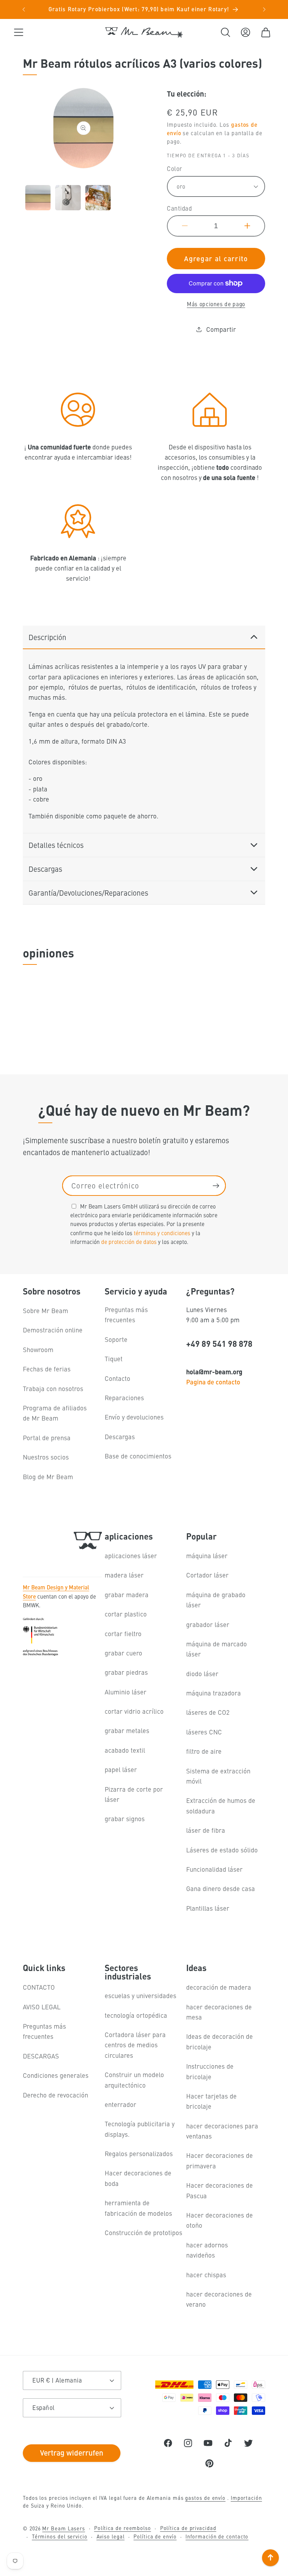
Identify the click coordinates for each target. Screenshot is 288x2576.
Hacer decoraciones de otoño (220, 2220)
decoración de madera (219, 1987)
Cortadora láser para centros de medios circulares (135, 2045)
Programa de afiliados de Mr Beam (55, 1413)
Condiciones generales (56, 2075)
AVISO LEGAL (42, 2007)
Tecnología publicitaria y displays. (140, 2129)
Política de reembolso (123, 2528)
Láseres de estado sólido (222, 1850)
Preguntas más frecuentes (126, 1315)
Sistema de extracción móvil (218, 1776)
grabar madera (127, 1595)
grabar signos (125, 1819)
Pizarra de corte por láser (134, 1794)
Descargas (120, 1437)
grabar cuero (123, 1653)
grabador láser (208, 1624)
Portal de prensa (47, 1438)
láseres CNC (204, 1732)
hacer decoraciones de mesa (219, 2012)
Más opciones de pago (216, 304)
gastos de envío (205, 2498)
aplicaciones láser (131, 1556)
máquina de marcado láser (217, 1649)
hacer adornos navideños (207, 2250)
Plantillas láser (208, 1908)
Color (175, 169)
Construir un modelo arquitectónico (134, 2080)
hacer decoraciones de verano (219, 2299)
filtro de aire (204, 1751)
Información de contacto (217, 2536)
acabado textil (125, 1750)
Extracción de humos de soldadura (221, 1805)
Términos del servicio (60, 2536)
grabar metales (127, 1730)
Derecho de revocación (55, 2095)
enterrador (120, 2104)
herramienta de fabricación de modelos (138, 2208)
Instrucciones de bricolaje (210, 2071)
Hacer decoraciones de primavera (220, 2160)
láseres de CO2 (208, 1712)
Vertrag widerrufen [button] (72, 2452)
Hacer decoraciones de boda (138, 2178)
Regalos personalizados (139, 2153)
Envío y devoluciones (134, 1417)
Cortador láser (207, 1575)
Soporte (116, 1339)
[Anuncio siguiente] (264, 9)
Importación (246, 2498)
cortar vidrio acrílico (134, 1711)
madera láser (124, 1575)
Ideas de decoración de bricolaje (220, 2041)
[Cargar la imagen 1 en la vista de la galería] (38, 198)
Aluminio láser (126, 1692)
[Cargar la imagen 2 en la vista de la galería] (68, 198)
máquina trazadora (214, 1693)
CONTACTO (39, 1987)
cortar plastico (126, 1614)
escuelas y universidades (140, 1995)
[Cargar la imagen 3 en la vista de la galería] (98, 198)
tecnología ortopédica (136, 2015)
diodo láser (202, 1674)
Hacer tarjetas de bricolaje (211, 2101)
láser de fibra (206, 1830)
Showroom (38, 1349)
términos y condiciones (162, 1233)
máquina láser (207, 1556)
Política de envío (155, 2536)
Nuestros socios (46, 1457)
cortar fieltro (123, 1633)
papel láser (121, 1769)
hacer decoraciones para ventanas (222, 2131)
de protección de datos (129, 1241)
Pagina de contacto (213, 1382)
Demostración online (53, 1330)
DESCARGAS (41, 2056)
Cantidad (179, 208)
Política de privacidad (188, 2528)
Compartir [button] (221, 329)
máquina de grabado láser (216, 1600)
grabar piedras (126, 1672)
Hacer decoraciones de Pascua (220, 2190)
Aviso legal (111, 2536)
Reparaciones (124, 1398)
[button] (18, 32)
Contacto (117, 1378)
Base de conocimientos (138, 1456)
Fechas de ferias (47, 1369)
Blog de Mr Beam (48, 1477)
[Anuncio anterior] (24, 9)
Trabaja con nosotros (53, 1388)
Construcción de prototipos (143, 2232)
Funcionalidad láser (214, 1869)
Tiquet (114, 1359)
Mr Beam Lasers (64, 2528)
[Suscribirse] (216, 1186)
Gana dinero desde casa (221, 1888)
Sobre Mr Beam (45, 1310)
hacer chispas (206, 2275)
